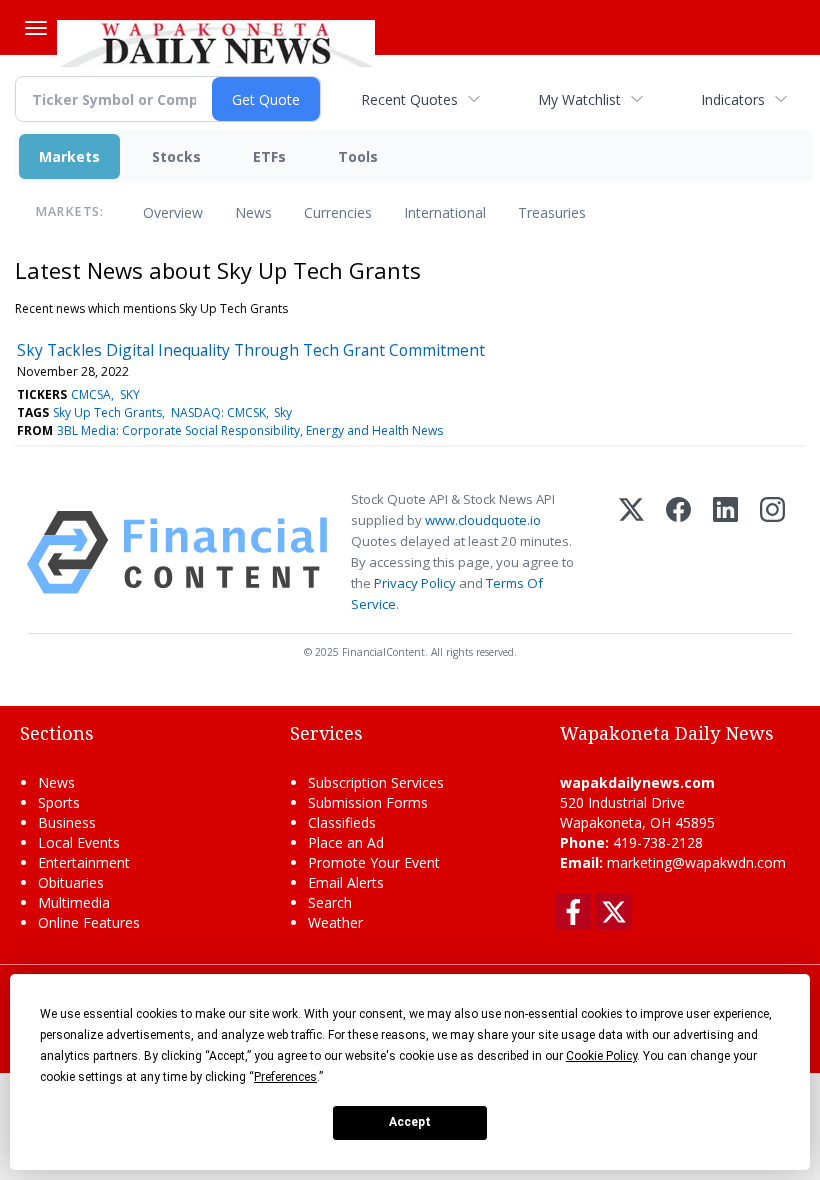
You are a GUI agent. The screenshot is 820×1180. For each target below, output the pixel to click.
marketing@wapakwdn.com (696, 862)
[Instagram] (772, 552)
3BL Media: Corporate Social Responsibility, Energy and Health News (250, 430)
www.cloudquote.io (483, 520)
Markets (69, 156)
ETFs (269, 156)
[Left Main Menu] (36, 28)
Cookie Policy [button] (601, 1056)
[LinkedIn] (725, 552)
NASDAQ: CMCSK (218, 412)
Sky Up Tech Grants (107, 412)
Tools (358, 156)
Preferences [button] (285, 1077)
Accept (410, 1122)
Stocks (176, 156)
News (253, 212)
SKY (130, 394)
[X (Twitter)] (631, 552)
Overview (173, 212)
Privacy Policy (415, 583)
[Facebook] (678, 552)
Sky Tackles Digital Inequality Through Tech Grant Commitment (251, 350)
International (445, 212)
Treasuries (552, 212)
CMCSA (91, 394)
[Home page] (216, 41)
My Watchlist (579, 99)
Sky (283, 412)
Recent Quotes (409, 99)
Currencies (338, 212)
